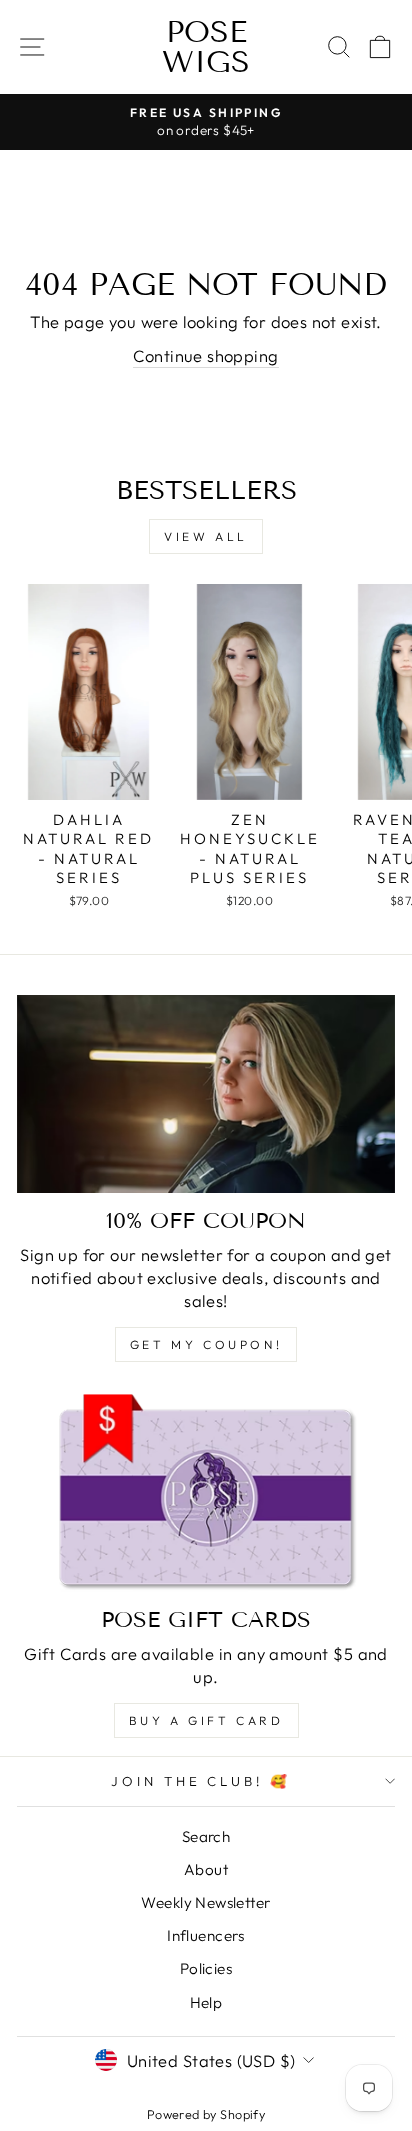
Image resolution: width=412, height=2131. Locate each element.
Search (206, 1836)
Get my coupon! (206, 1344)
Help (206, 2002)
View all (206, 536)
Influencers (206, 1935)
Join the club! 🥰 (201, 1781)
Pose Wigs (206, 47)
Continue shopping (205, 355)
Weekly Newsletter (205, 1902)
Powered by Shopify (206, 2114)
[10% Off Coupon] (206, 1094)
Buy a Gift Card (206, 1720)
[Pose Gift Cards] (206, 1493)
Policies (206, 1968)
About (206, 1869)
